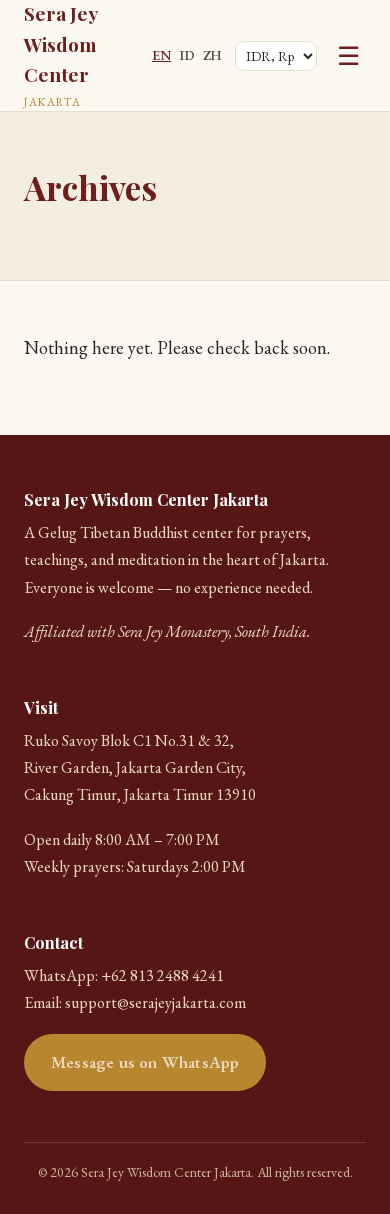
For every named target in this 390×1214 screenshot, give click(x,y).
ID (187, 55)
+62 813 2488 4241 (162, 975)
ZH (212, 55)
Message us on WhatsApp (145, 1062)
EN (161, 55)
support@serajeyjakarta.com (155, 1002)
